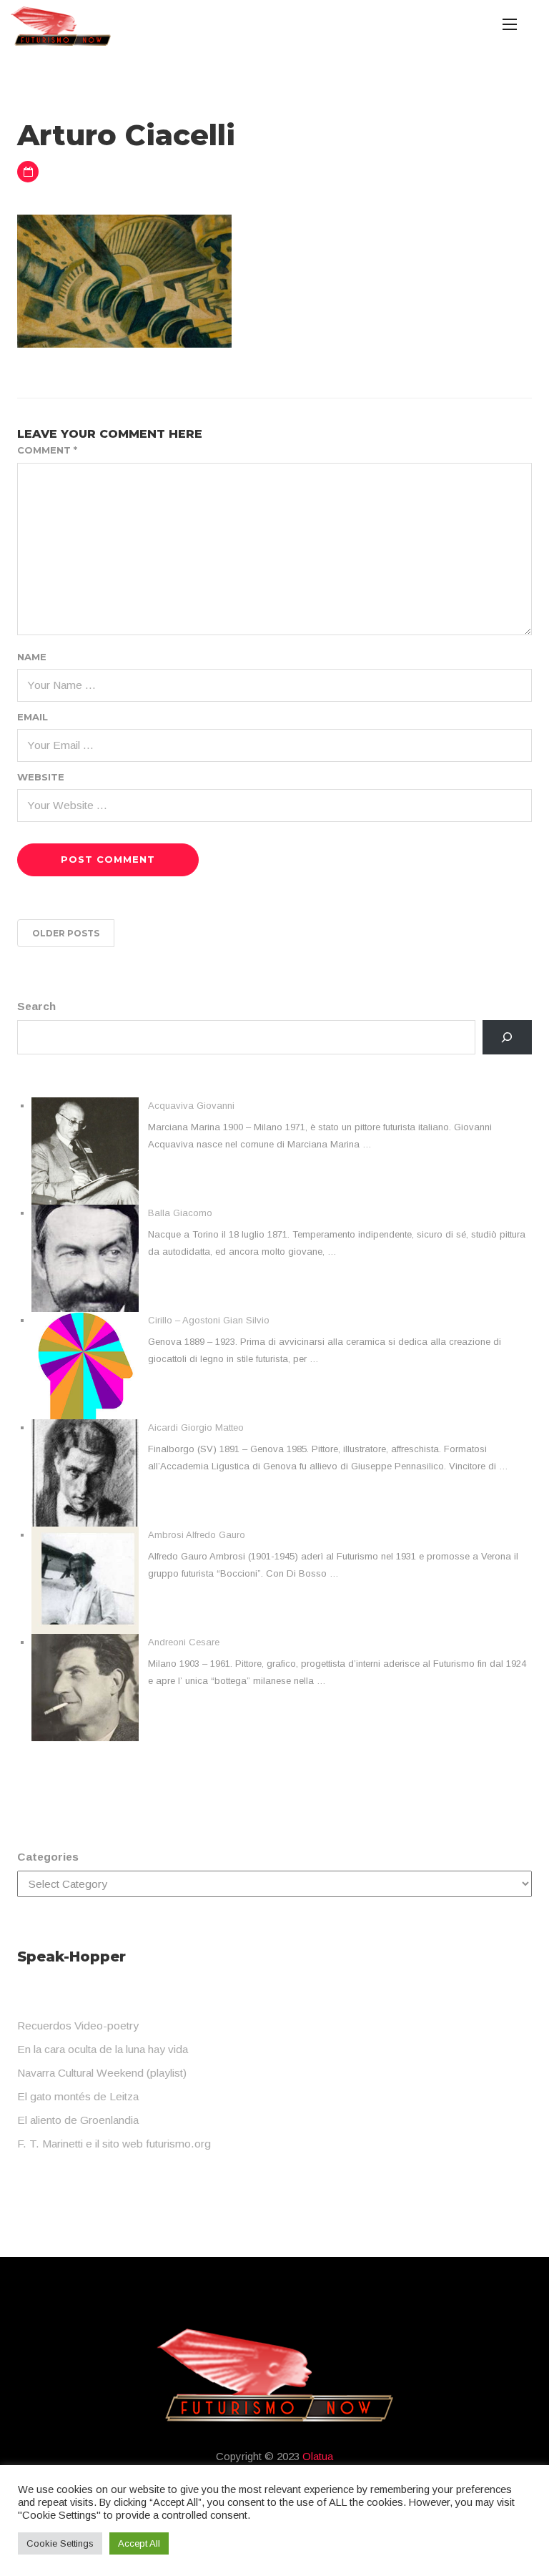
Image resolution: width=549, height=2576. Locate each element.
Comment (47, 450)
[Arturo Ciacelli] (124, 280)
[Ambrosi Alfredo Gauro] (85, 1580)
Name (32, 657)
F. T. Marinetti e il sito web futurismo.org (114, 2144)
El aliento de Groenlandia (78, 2120)
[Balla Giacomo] (85, 1258)
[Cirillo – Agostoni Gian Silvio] (85, 1366)
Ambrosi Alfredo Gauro (197, 1535)
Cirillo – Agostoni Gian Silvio (209, 1320)
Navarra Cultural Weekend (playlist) (102, 2073)
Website (41, 777)
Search (36, 1006)
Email (33, 717)
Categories (48, 1857)
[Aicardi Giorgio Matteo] (85, 1473)
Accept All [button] (139, 2543)
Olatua (318, 2456)
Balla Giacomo (180, 1213)
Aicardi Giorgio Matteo (196, 1427)
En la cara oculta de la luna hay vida (103, 2049)
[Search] (507, 1038)
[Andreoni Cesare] (85, 1688)
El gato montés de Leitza (78, 2096)
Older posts (66, 933)
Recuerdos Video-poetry (78, 2026)
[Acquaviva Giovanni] (85, 1151)
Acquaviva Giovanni (191, 1106)
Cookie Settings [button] (60, 2543)
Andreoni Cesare (184, 1642)
